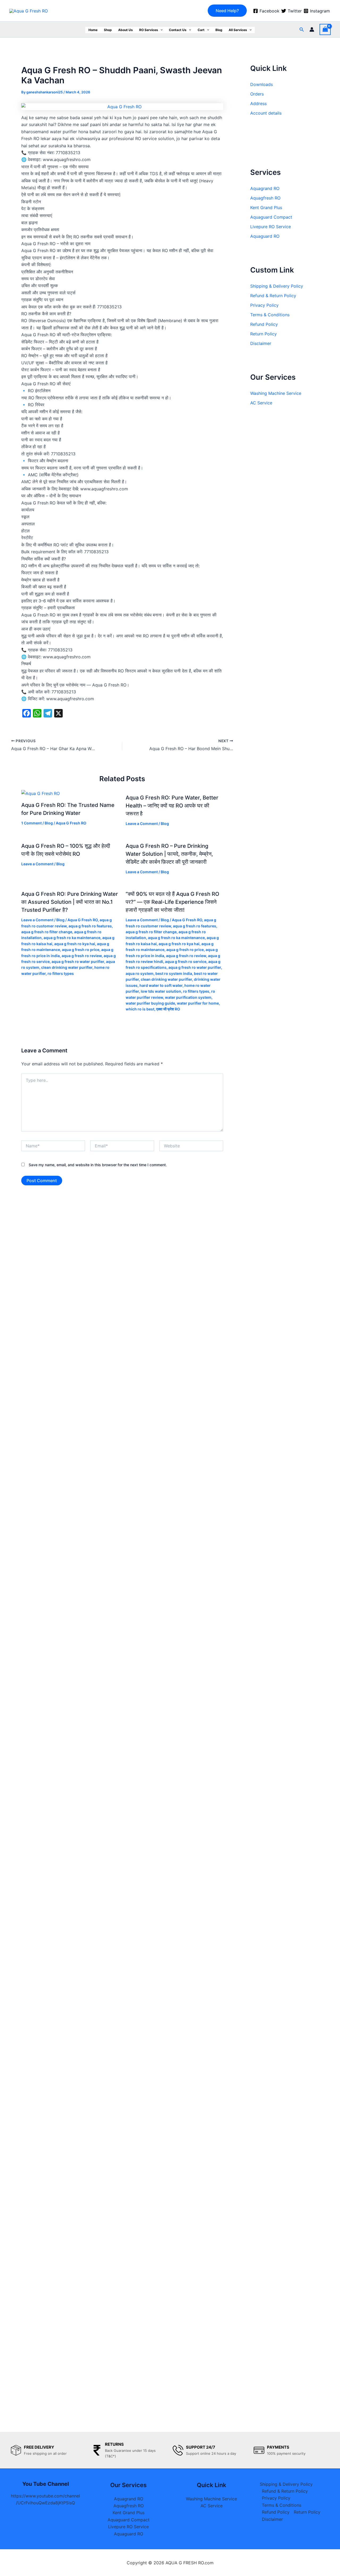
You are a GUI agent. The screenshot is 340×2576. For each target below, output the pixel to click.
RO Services (149, 30)
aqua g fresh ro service (186, 961)
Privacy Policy (264, 305)
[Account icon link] (312, 29)
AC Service (261, 403)
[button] (227, 11)
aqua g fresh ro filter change (47, 932)
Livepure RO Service (271, 227)
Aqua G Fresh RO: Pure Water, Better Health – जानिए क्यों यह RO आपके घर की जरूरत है (172, 806)
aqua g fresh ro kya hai (75, 944)
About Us (126, 30)
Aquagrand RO (265, 188)
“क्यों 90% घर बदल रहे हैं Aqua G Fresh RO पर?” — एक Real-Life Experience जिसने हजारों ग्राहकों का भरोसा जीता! (172, 902)
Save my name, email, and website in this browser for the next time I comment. (98, 1165)
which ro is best (140, 1009)
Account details (266, 113)
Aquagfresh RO (265, 198)
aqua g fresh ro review (82, 956)
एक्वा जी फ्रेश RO (168, 1009)
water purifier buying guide (150, 1003)
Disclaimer (261, 343)
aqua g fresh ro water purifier (78, 961)
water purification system (188, 997)
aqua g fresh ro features (90, 926)
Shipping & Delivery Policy (277, 286)
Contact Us (178, 30)
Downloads (262, 84)
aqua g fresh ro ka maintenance (72, 938)
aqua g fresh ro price (81, 950)
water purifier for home (198, 1003)
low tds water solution (161, 991)
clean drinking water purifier (67, 967)
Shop (108, 30)
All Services (238, 30)
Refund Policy (264, 324)
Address (258, 103)
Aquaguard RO (265, 236)
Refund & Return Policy (273, 296)
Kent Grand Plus (266, 208)
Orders (257, 94)
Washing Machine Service (276, 393)
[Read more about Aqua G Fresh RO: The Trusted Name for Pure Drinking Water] (41, 793)
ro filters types (61, 973)
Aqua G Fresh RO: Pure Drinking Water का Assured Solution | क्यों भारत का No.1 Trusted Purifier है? (70, 902)
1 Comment (31, 823)
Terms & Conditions (270, 315)
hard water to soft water (161, 985)
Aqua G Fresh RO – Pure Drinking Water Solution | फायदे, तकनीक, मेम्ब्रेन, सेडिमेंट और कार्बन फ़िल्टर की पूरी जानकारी (169, 854)
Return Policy (263, 334)
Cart (201, 30)
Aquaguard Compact (271, 217)
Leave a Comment (142, 824)
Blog (219, 30)
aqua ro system (140, 973)
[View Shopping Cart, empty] (325, 29)
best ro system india (174, 973)
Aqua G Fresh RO (71, 823)
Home (93, 30)
